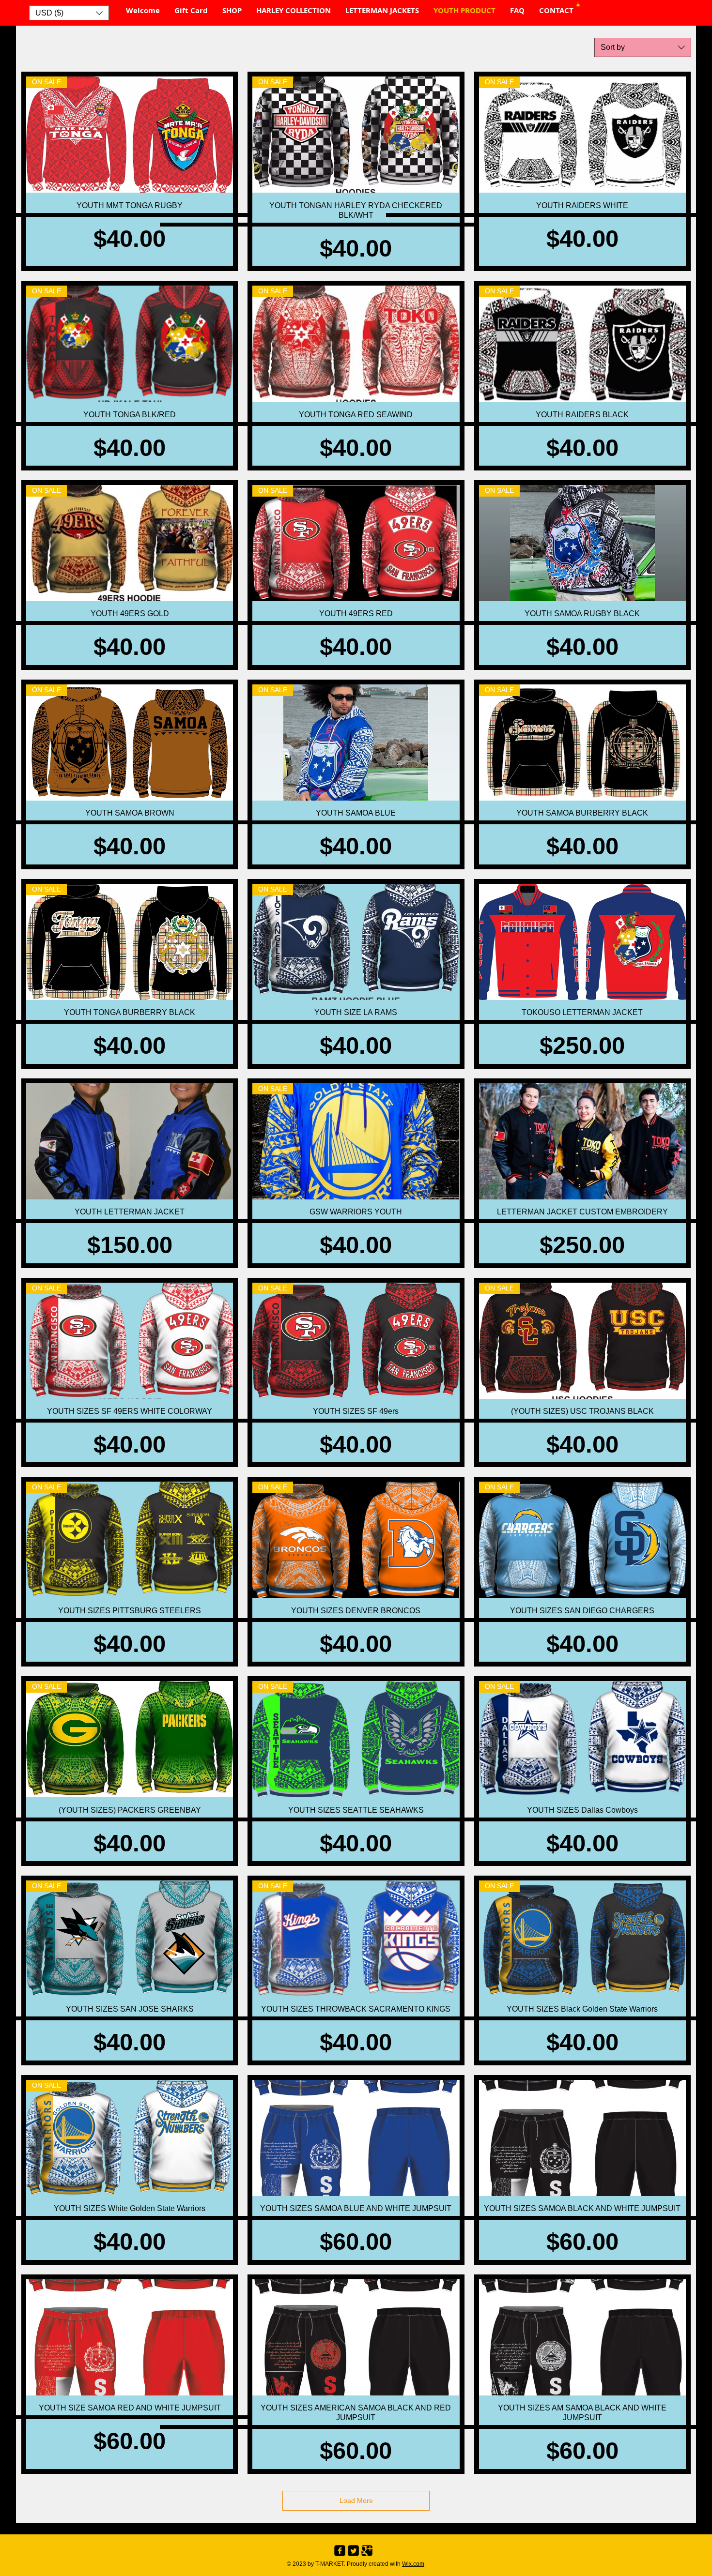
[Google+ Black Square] (367, 2551)
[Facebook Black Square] (340, 2551)
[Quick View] (582, 942)
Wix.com (413, 2564)
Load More (356, 2500)
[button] (69, 13)
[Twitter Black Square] (353, 2551)
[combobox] (643, 47)
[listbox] (69, 13)
